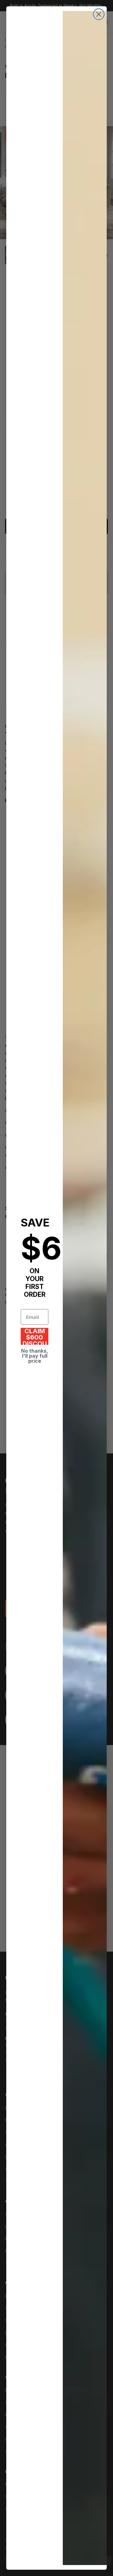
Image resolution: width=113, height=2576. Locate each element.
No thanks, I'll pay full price (35, 1356)
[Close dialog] (99, 14)
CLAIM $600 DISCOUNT (35, 1336)
